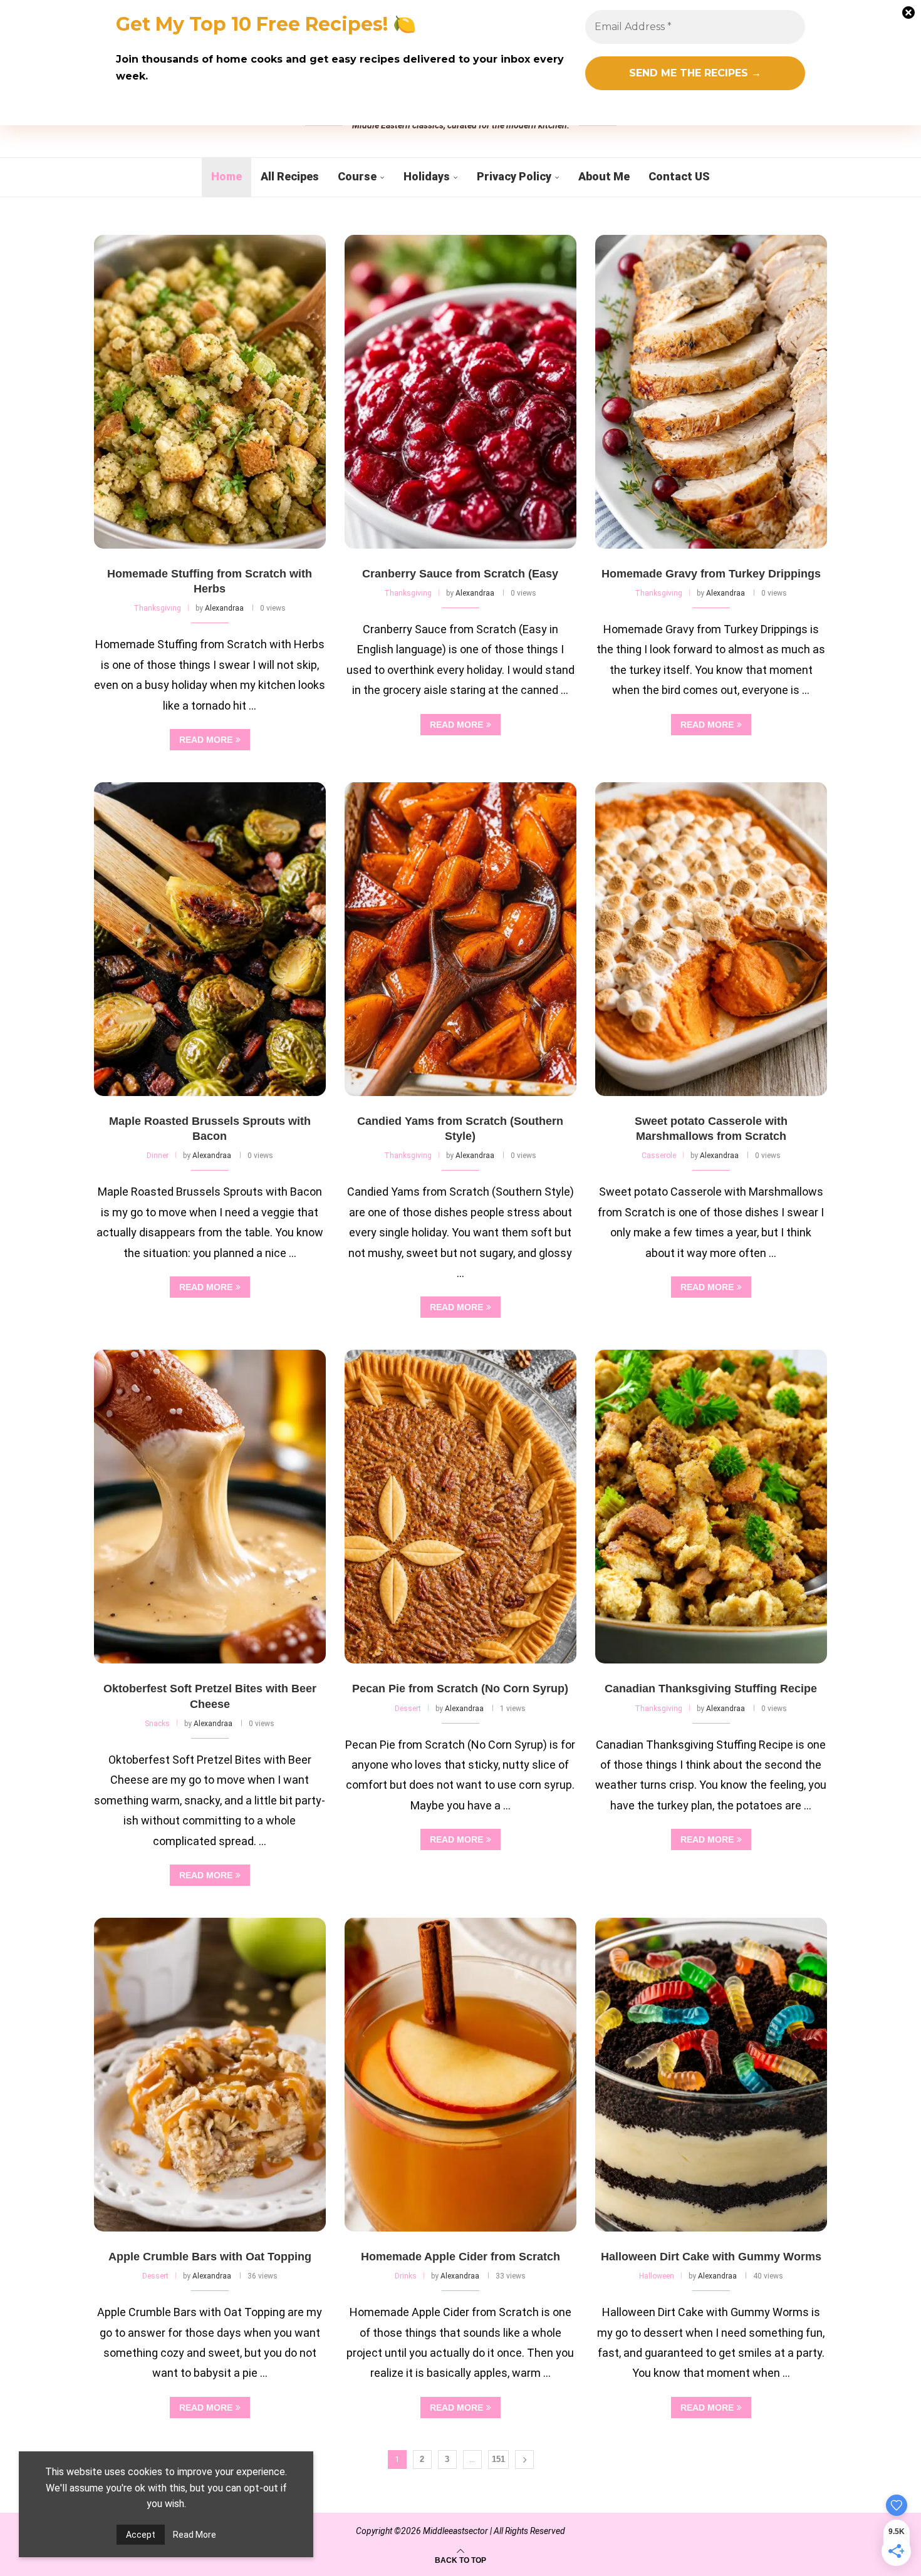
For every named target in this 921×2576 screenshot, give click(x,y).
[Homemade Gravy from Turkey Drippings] (711, 392)
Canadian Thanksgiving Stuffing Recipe (711, 1689)
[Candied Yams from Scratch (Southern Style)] (460, 939)
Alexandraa (224, 608)
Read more (206, 740)
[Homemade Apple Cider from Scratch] (460, 2075)
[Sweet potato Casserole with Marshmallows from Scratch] (711, 939)
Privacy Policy (514, 176)
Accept (141, 2535)
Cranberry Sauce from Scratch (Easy (460, 574)
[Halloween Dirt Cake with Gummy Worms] (711, 2075)
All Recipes (290, 176)
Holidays (427, 176)
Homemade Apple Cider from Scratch (460, 2257)
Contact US (679, 176)
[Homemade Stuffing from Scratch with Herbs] (210, 392)
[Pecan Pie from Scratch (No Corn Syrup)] (460, 1507)
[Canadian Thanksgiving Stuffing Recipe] (711, 1507)
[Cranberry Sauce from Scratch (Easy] (460, 392)
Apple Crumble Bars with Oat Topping (210, 2257)
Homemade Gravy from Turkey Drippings (711, 574)
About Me (604, 176)
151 (498, 2459)
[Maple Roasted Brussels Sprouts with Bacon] (210, 939)
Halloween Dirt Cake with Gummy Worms (711, 2257)
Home (226, 176)
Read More (195, 2535)
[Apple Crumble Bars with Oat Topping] (210, 2075)
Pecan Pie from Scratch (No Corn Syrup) (460, 1689)
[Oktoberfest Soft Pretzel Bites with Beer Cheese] (210, 1507)
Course (357, 176)
